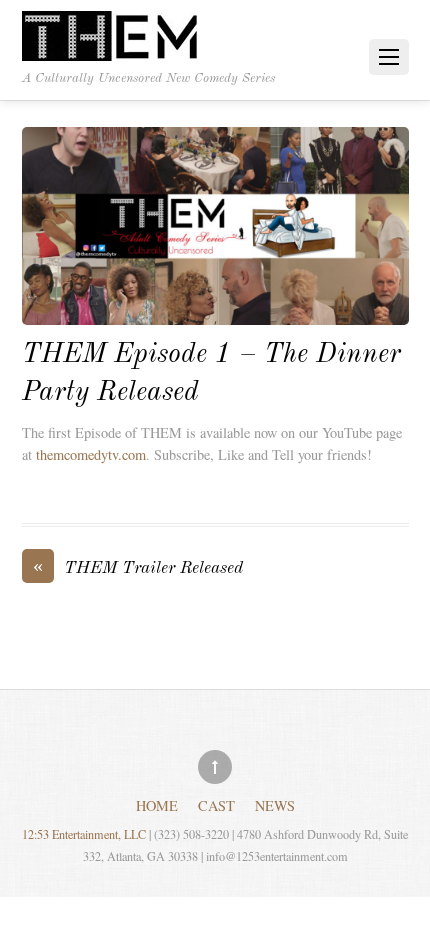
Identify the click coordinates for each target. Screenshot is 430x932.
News (275, 804)
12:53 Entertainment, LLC (84, 834)
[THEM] (111, 38)
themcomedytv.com (91, 454)
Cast (216, 804)
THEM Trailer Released (138, 567)
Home (157, 804)
